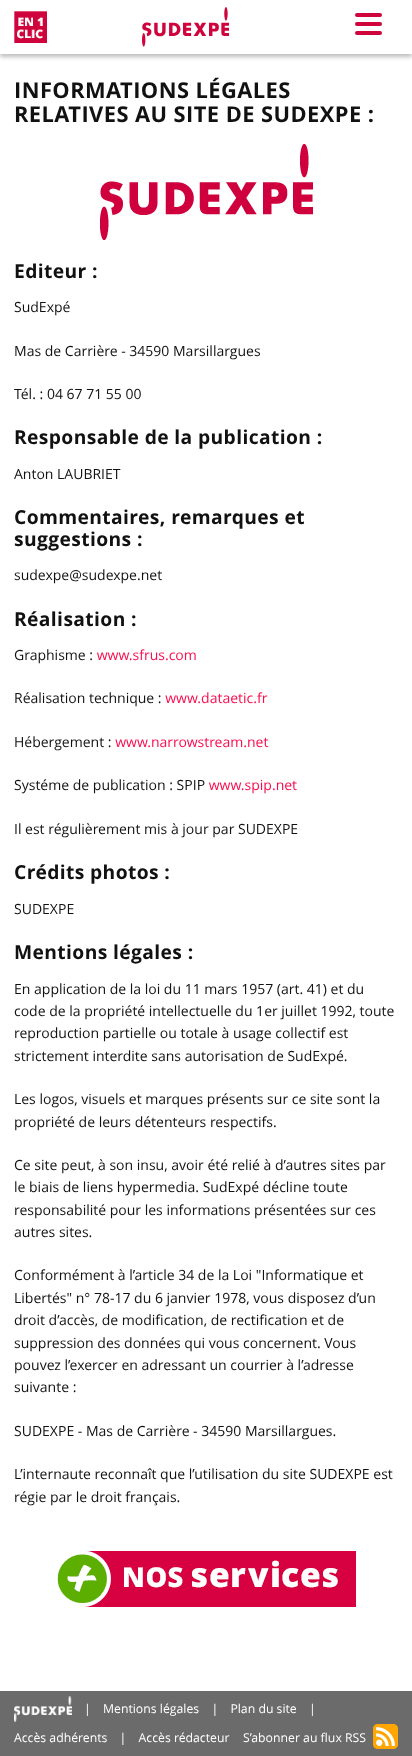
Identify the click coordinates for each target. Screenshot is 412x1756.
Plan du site (263, 1708)
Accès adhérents (60, 1737)
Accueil (43, 1709)
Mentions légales (151, 1708)
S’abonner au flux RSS (304, 1737)
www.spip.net (253, 785)
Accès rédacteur (184, 1737)
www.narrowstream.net (191, 742)
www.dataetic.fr (216, 698)
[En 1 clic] (30, 27)
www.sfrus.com (147, 655)
